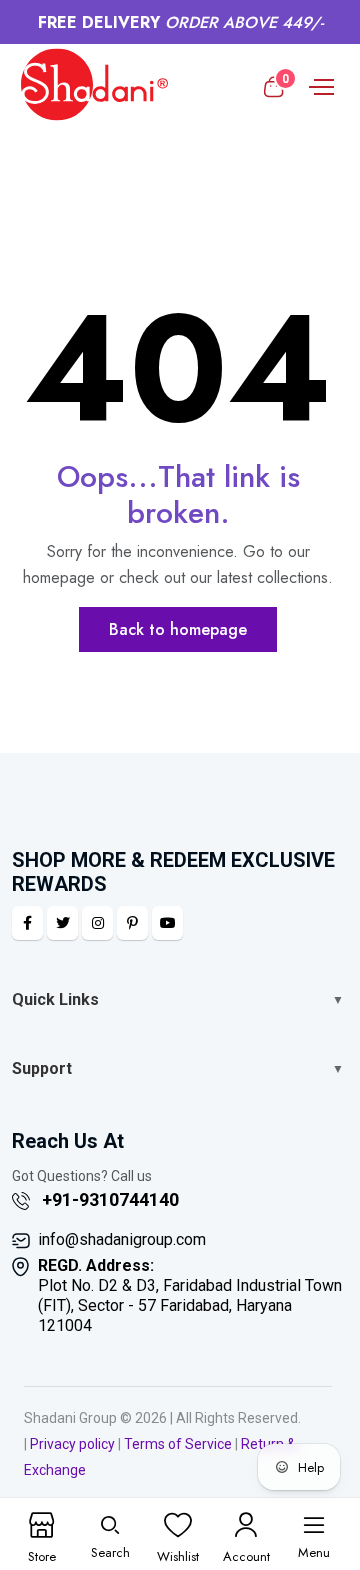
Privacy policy (72, 1444)
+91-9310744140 (108, 1199)
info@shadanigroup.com (122, 1239)
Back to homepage (178, 629)
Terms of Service (178, 1444)
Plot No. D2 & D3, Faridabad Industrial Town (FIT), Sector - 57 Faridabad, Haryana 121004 (190, 1295)
